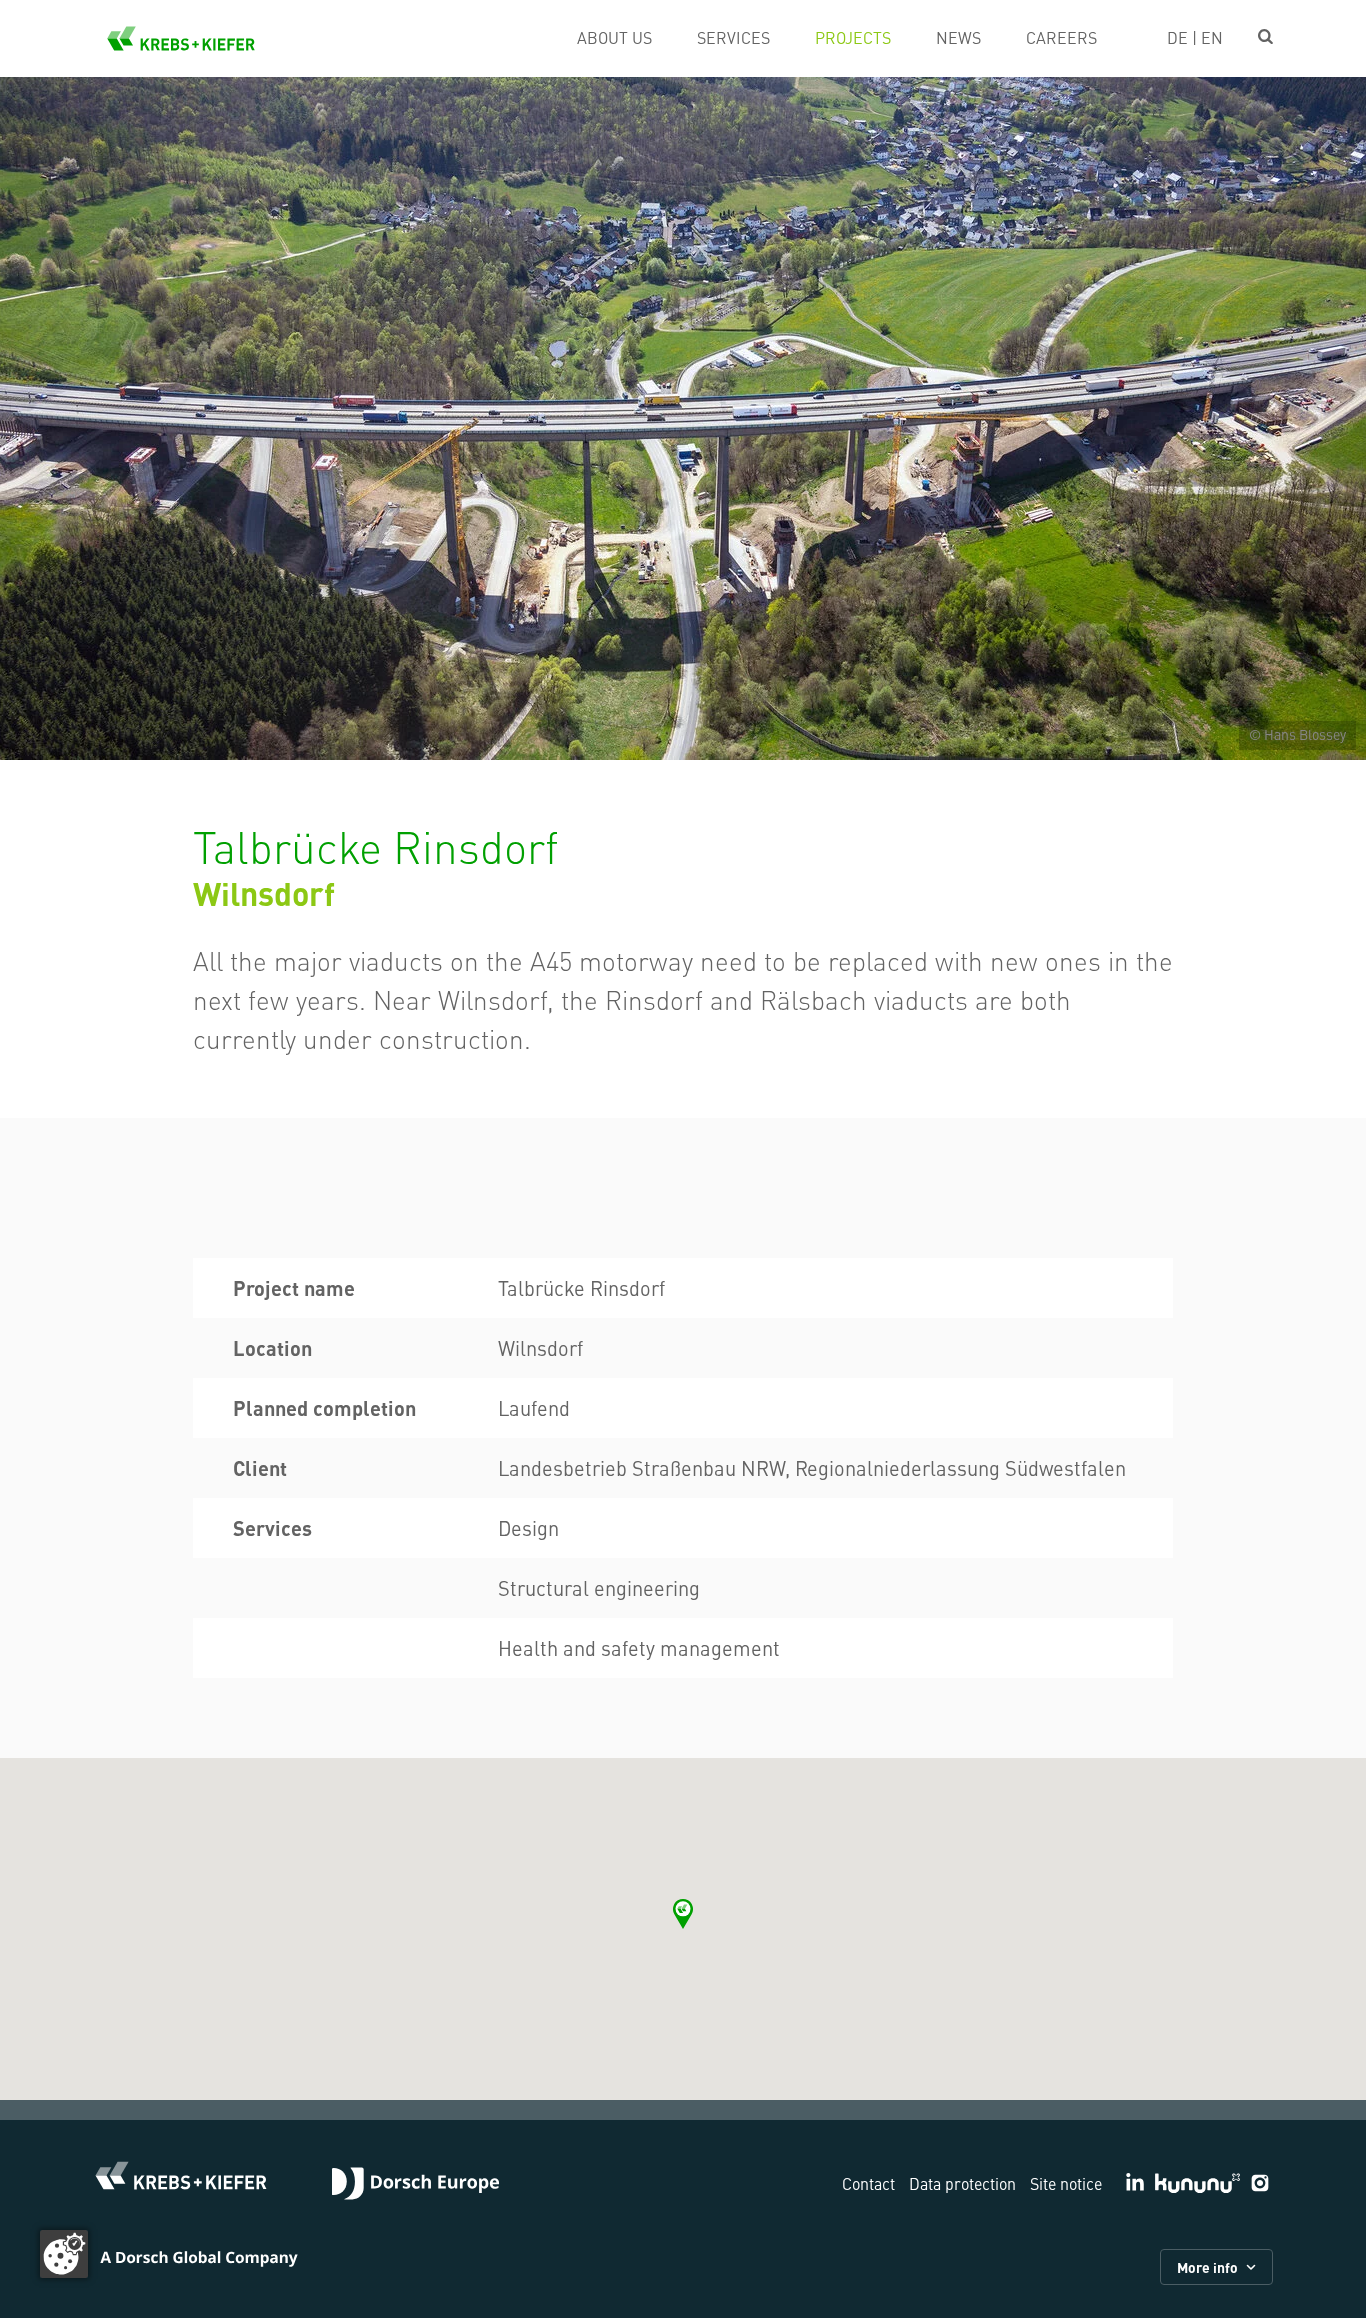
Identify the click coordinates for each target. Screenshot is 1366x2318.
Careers (1061, 37)
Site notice (1066, 2183)
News (958, 37)
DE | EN (1195, 37)
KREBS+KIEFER (181, 38)
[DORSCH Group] (415, 2186)
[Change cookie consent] (64, 2254)
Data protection (962, 2183)
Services (733, 37)
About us (614, 37)
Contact (868, 2183)
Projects (853, 37)
